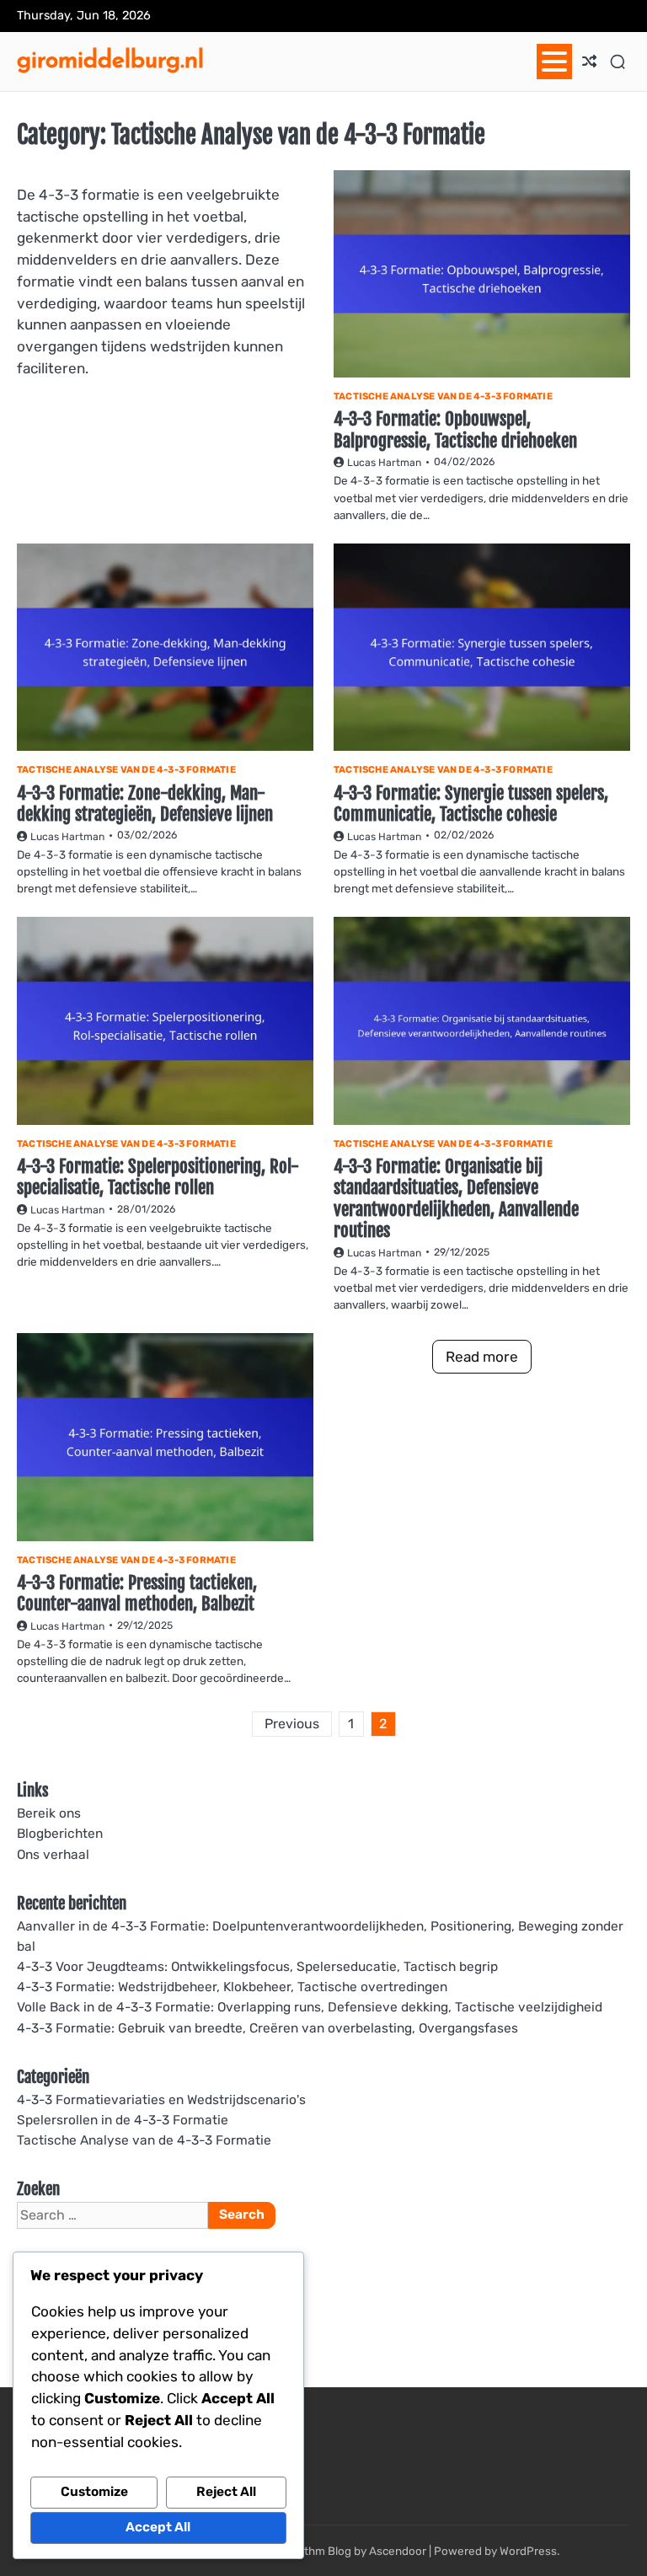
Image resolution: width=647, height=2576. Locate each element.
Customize (94, 2492)
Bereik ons (49, 1813)
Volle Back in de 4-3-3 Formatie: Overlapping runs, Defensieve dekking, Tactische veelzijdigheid (310, 2007)
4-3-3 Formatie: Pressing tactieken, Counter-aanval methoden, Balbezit (137, 1593)
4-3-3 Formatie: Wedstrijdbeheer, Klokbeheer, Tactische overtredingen (232, 1987)
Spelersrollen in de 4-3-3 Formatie (123, 2120)
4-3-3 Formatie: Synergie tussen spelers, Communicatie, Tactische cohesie (471, 803)
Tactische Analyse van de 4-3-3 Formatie (443, 396)
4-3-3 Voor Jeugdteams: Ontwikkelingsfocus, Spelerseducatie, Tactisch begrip (257, 1967)
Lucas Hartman (384, 463)
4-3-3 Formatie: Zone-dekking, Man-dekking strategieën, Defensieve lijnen (145, 803)
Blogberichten (60, 1834)
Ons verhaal (53, 1855)
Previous (292, 1724)
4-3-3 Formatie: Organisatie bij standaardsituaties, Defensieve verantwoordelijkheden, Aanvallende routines (456, 1198)
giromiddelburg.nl (110, 59)
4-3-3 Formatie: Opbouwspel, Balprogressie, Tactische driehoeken (455, 429)
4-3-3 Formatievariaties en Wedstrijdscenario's (161, 2100)
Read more (482, 1357)
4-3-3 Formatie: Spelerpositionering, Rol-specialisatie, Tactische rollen (158, 1177)
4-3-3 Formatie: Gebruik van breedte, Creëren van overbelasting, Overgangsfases (267, 2028)
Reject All (226, 2492)
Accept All (158, 2527)
